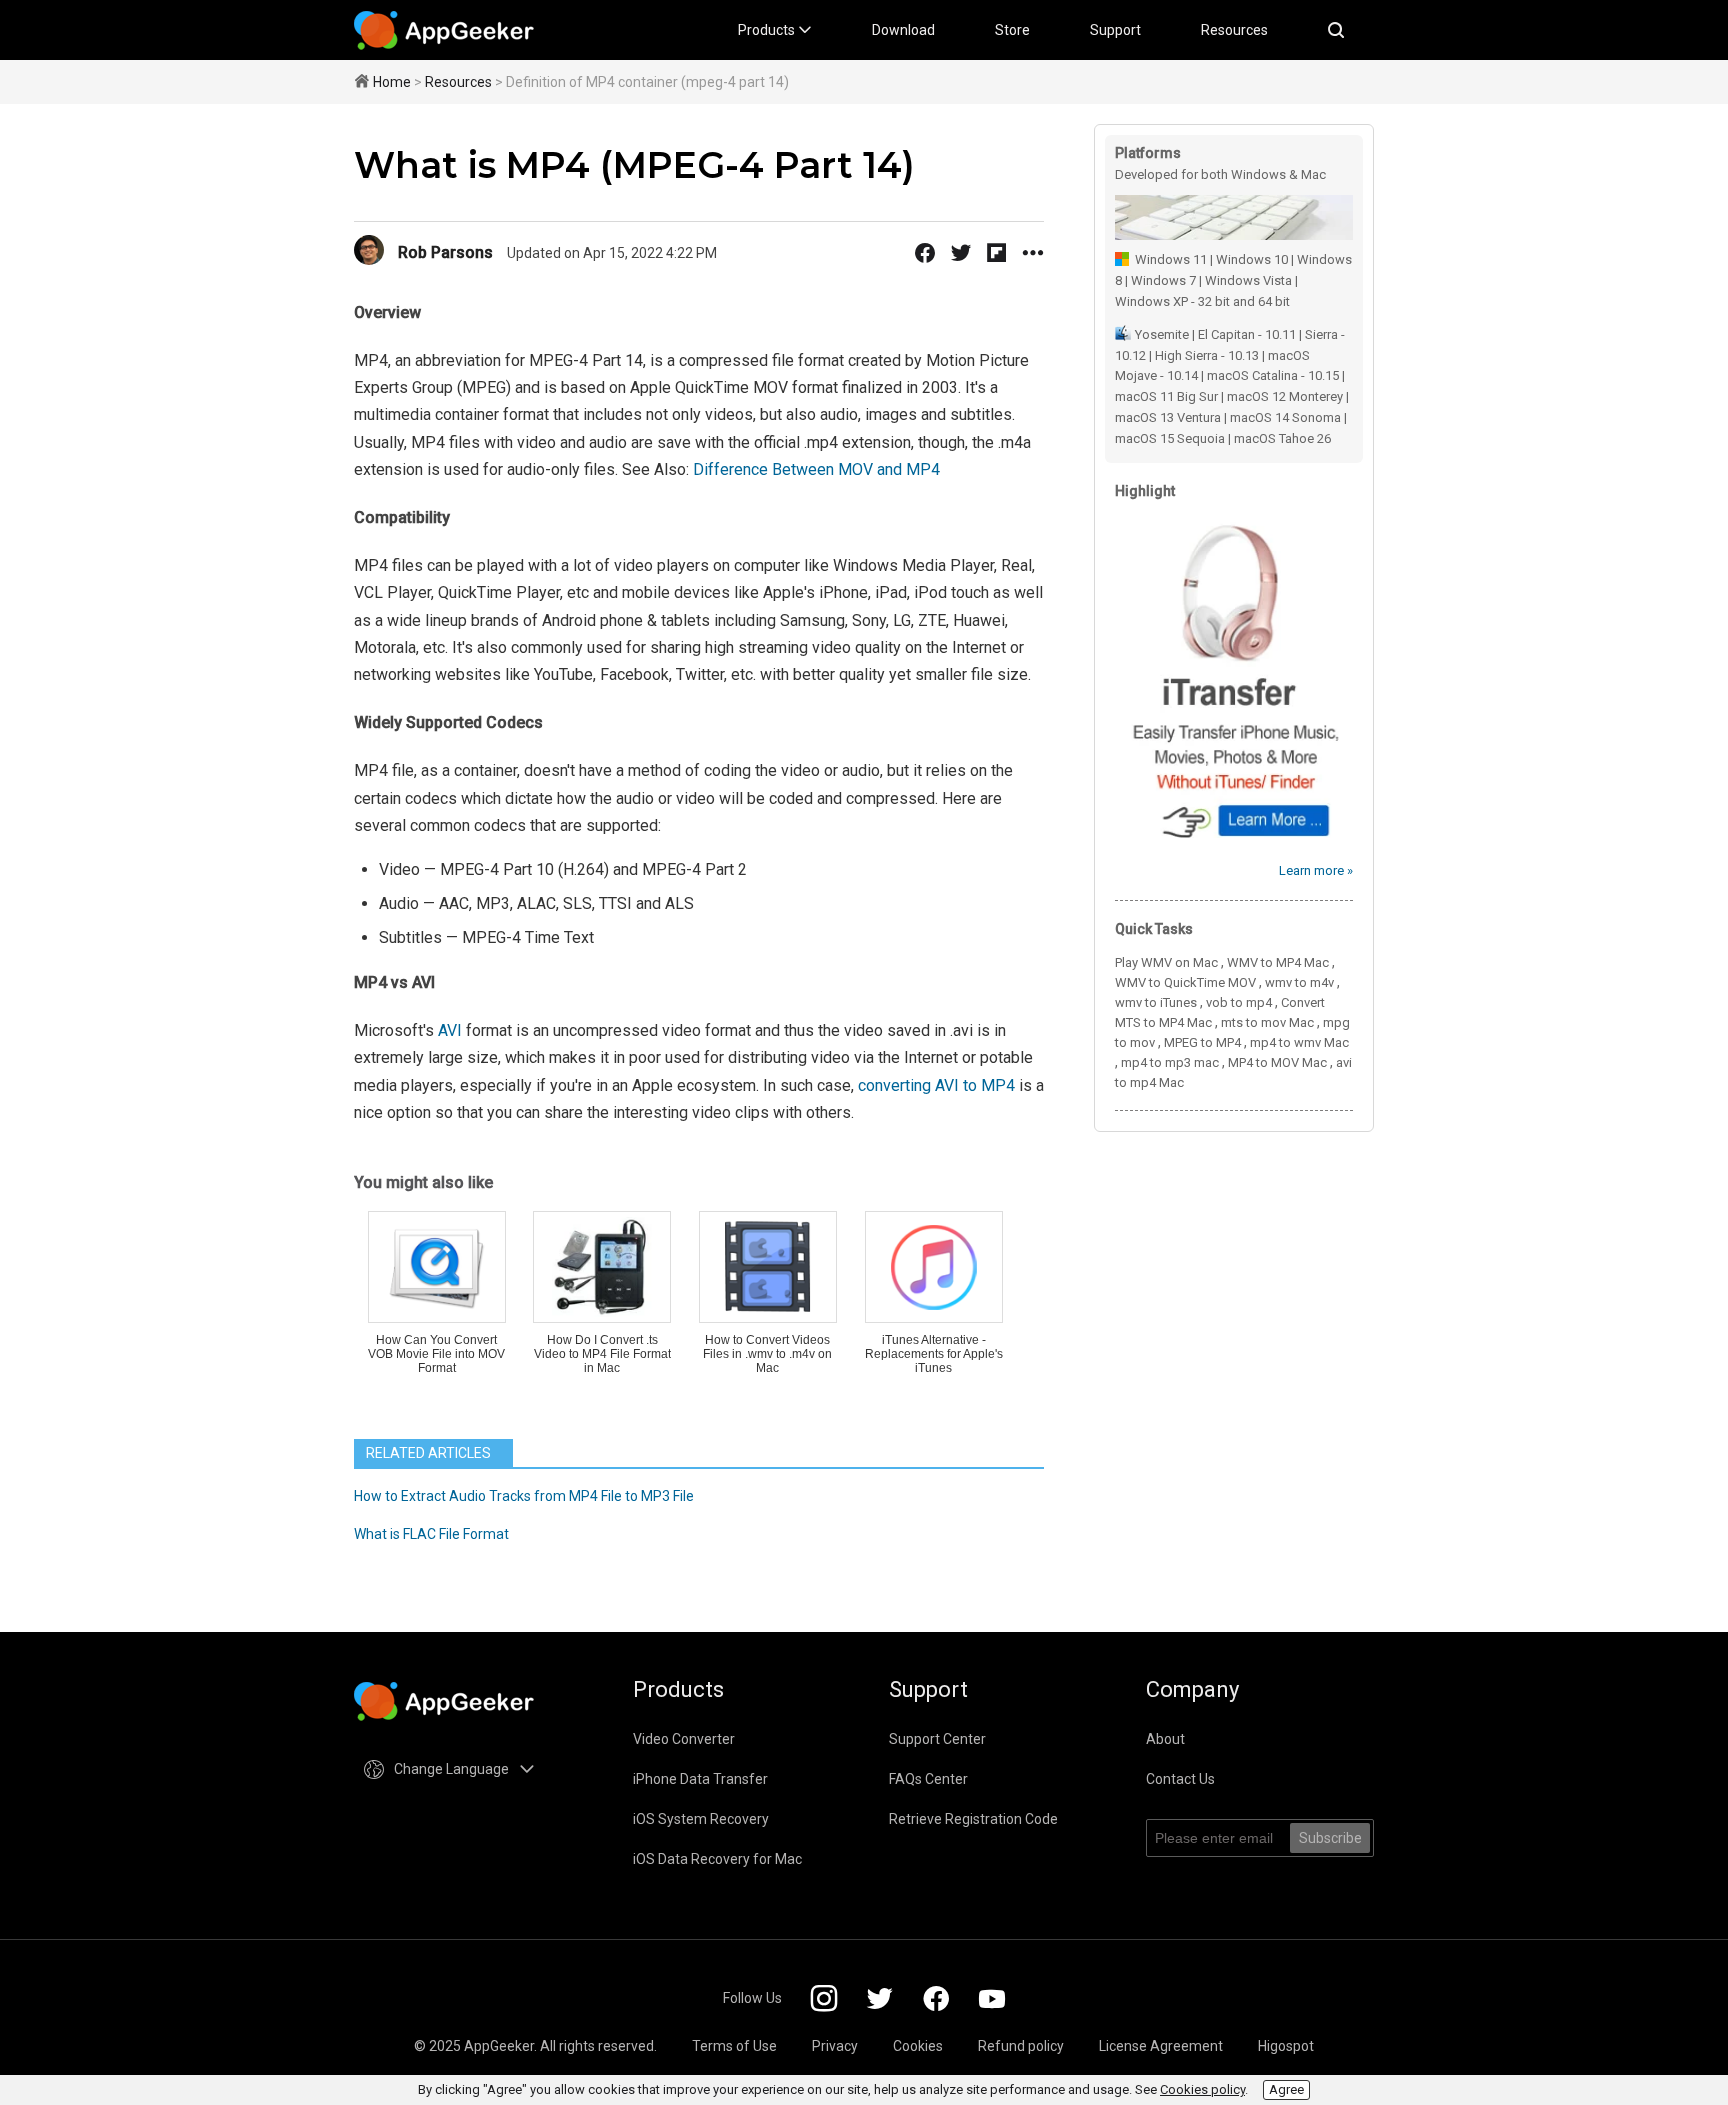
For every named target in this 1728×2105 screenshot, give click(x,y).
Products (768, 30)
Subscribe (1330, 1838)
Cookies (918, 2046)
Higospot (1286, 2046)
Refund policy (1021, 2046)
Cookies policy (1202, 2089)
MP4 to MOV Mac (1277, 1062)
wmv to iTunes (1156, 1002)
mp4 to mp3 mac (1170, 1062)
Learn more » (1316, 870)
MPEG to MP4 (1202, 1042)
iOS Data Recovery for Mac (717, 1859)
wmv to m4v (1299, 982)
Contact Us (1180, 1779)
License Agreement (1161, 2046)
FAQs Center (928, 1779)
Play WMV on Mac (1166, 962)
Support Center (937, 1739)
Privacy (835, 2046)
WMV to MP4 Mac (1278, 962)
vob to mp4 (1239, 1002)
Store (1012, 30)
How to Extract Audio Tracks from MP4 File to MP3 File (524, 1496)
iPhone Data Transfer (700, 1779)
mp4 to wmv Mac (1299, 1042)
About (1165, 1739)
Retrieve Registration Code (973, 1819)
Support (1115, 30)
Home (392, 82)
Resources (1234, 30)
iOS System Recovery (701, 1819)
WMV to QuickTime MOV (1185, 982)
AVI (450, 1030)
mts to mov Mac (1267, 1022)
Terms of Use (734, 2046)
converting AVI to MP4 (936, 1085)
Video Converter (684, 1739)
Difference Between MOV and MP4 (816, 469)
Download (903, 30)
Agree (1286, 2089)
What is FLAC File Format (431, 1534)
